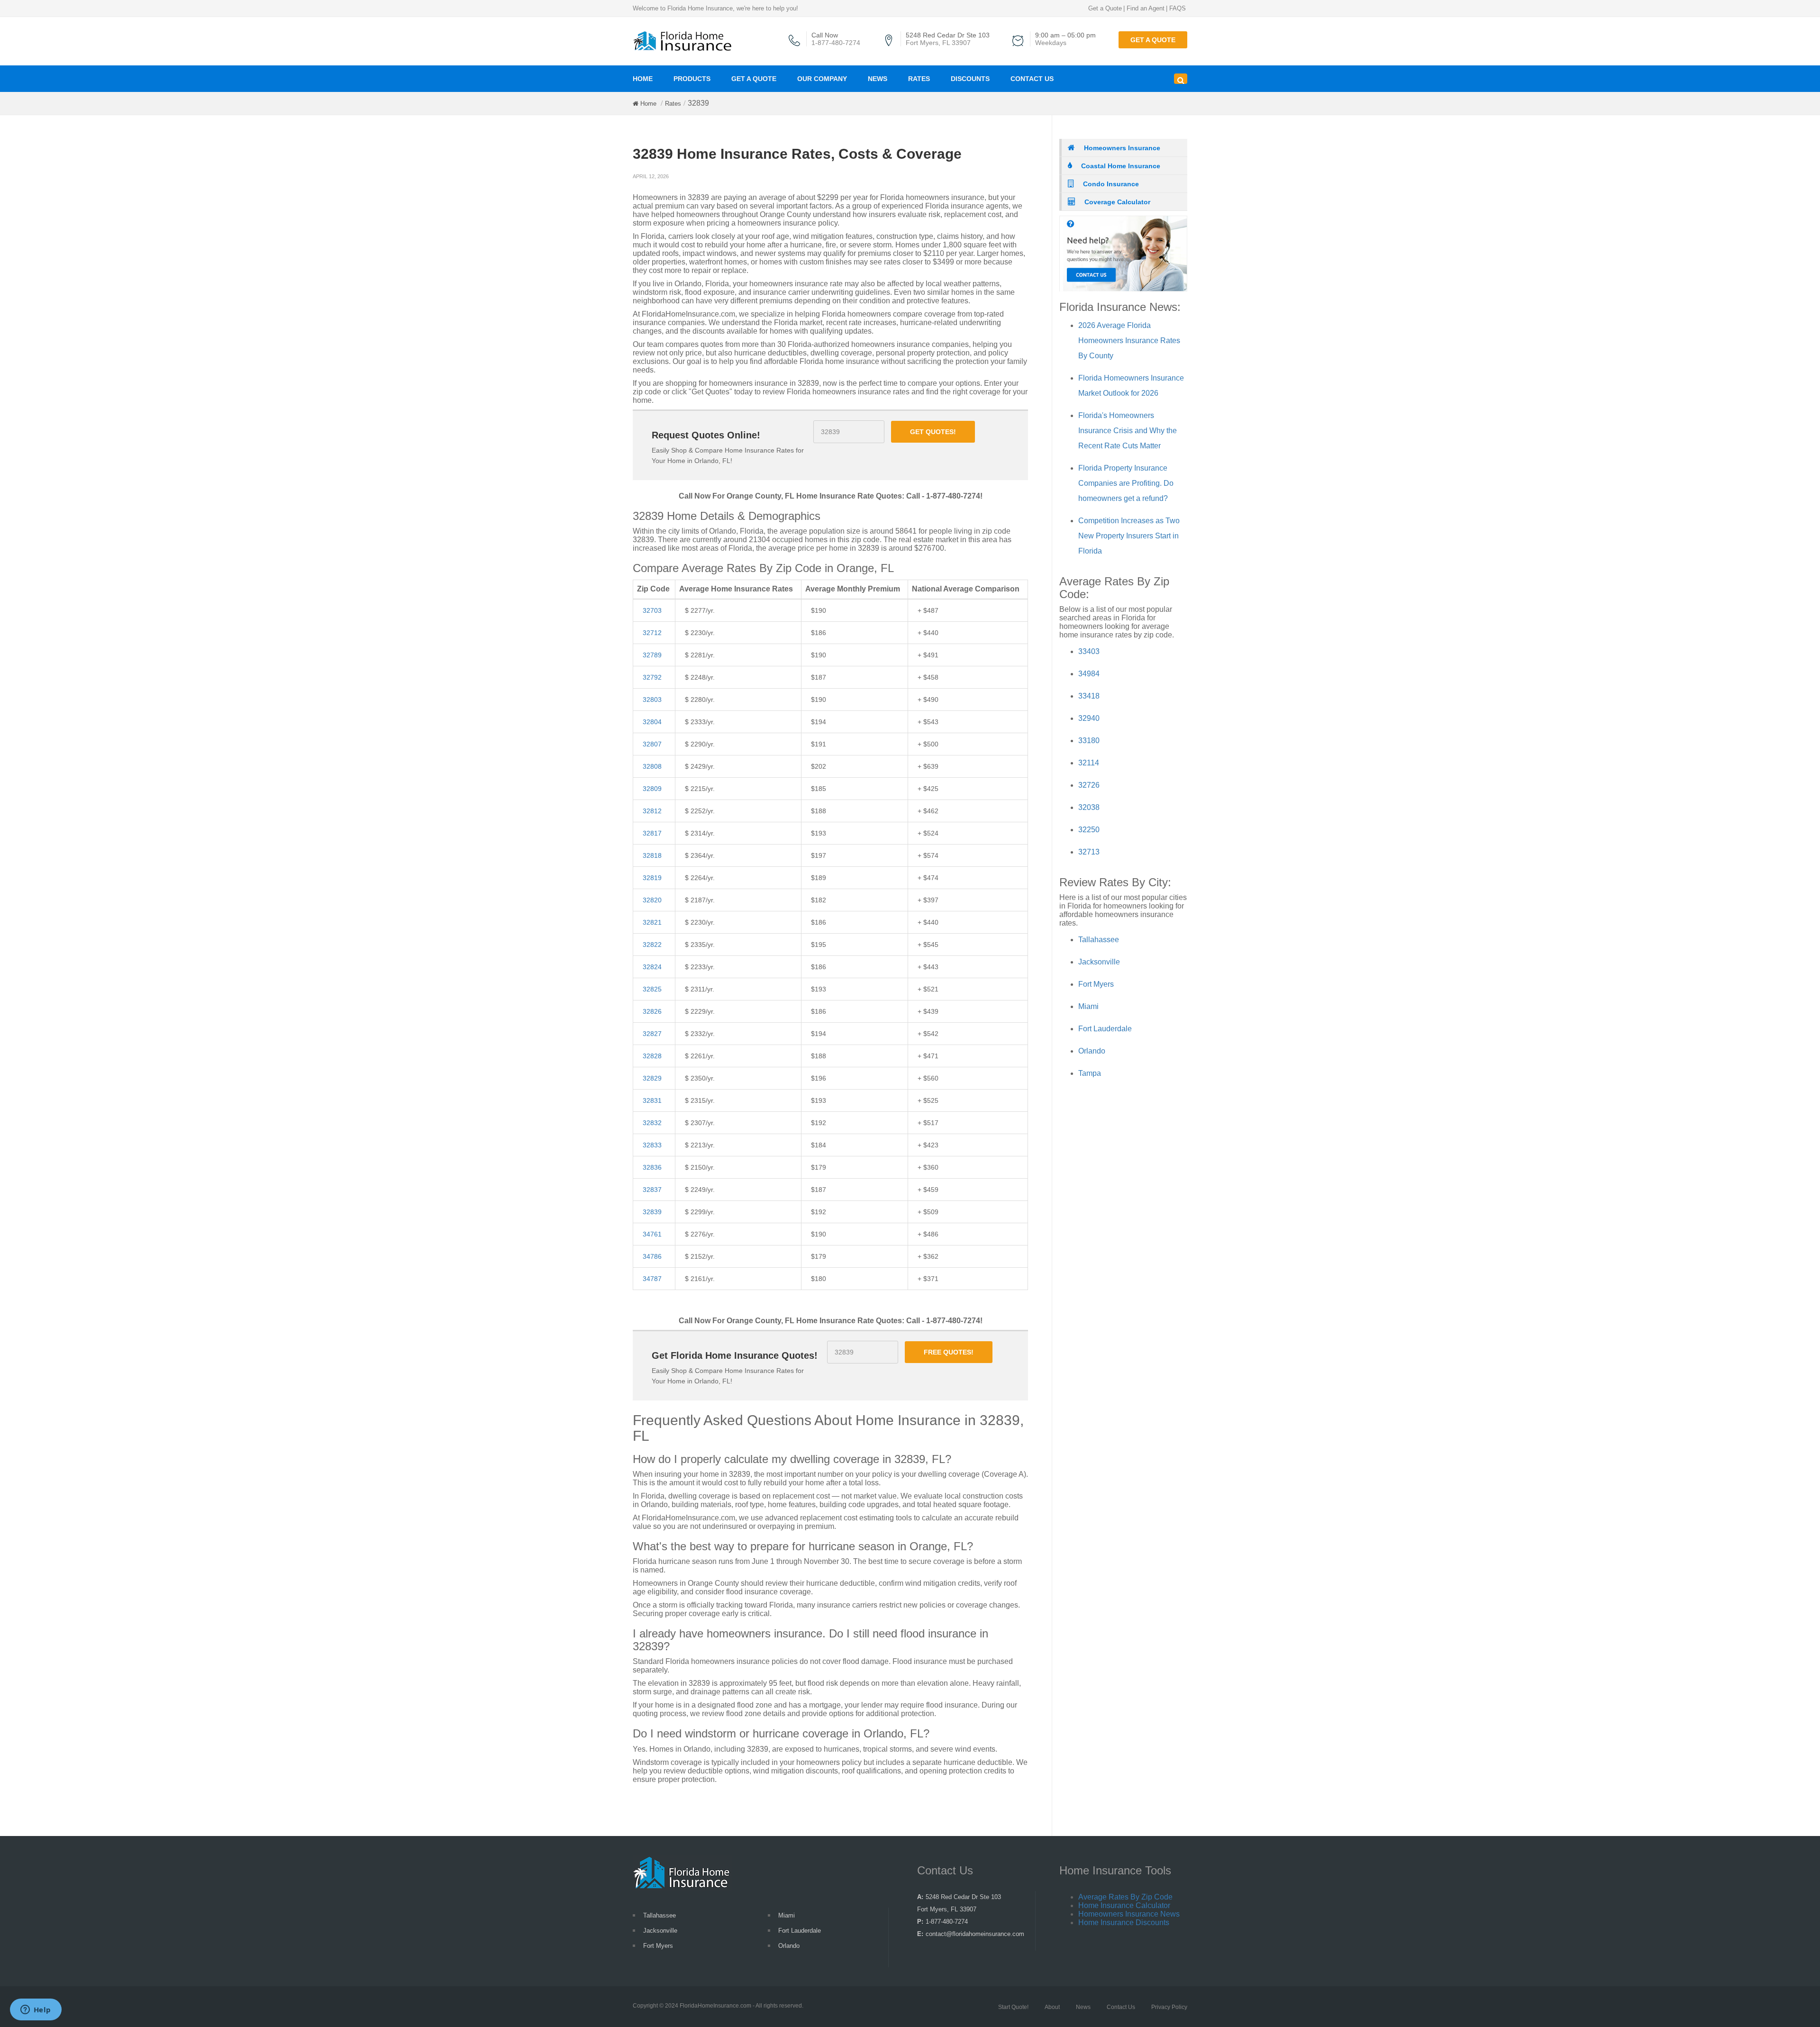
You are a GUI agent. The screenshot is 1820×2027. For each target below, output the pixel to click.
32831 (652, 1100)
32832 (652, 1123)
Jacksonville (1099, 962)
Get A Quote (754, 79)
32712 (652, 633)
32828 (652, 1056)
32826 (652, 1011)
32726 (1089, 785)
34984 (1089, 674)
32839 (652, 1212)
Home (643, 79)
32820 (652, 900)
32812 (652, 811)
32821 (652, 922)
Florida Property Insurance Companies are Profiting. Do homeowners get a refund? (1126, 483)
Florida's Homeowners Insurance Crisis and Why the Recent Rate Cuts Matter (1128, 431)
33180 (1089, 741)
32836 (652, 1167)
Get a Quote (1105, 8)
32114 (1089, 763)
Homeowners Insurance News (1129, 1914)
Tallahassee (1099, 940)
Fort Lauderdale (1105, 1029)
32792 (652, 677)
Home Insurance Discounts (1124, 1922)
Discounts (970, 79)
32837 (652, 1190)
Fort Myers (1096, 984)
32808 (652, 766)
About (1052, 2007)
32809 (652, 789)
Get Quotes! (933, 432)
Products (692, 79)
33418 (1089, 696)
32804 (652, 722)
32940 (1089, 718)
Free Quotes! (949, 1352)
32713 (1089, 852)
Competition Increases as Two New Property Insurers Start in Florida (1129, 536)
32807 (652, 744)
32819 (652, 878)
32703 (652, 610)
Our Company (822, 79)
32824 (652, 967)
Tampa (1090, 1073)
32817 (652, 833)
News (878, 79)
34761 (652, 1234)
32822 (652, 945)
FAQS (1178, 8)
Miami (1088, 1006)
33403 (1089, 651)
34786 (652, 1256)
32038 (1089, 807)
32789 (652, 655)
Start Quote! (1013, 2007)
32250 (1089, 830)
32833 (652, 1145)
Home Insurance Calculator (1124, 1905)
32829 (652, 1078)
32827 (652, 1034)
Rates (919, 79)
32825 (652, 989)
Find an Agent (1146, 8)
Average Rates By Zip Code (1125, 1897)
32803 (652, 700)
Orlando (1092, 1051)
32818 (652, 855)
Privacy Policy (1169, 2007)
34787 (652, 1279)
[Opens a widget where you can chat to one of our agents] (36, 2010)
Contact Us (1032, 79)
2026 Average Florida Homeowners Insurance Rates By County (1129, 341)
